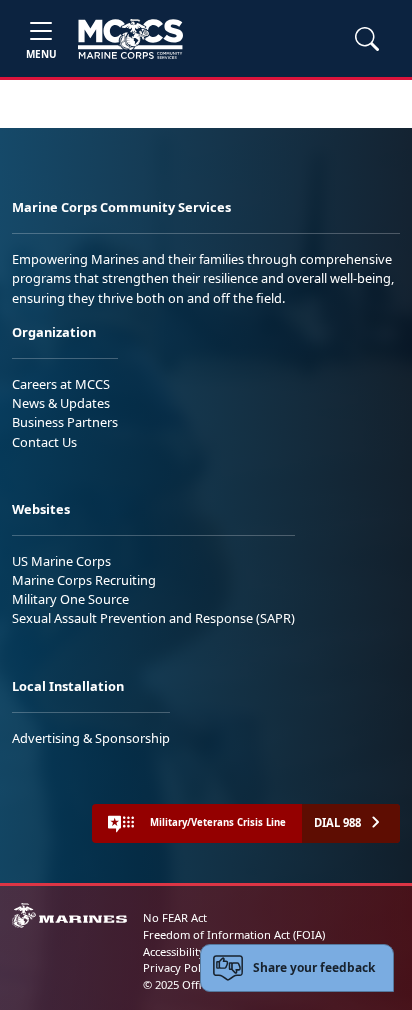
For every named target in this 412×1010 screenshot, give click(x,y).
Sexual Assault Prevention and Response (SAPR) (153, 618)
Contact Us (44, 442)
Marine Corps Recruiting (84, 580)
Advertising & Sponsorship (91, 738)
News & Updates (61, 403)
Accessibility (174, 951)
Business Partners (65, 422)
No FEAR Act (175, 917)
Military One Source (70, 599)
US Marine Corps (61, 561)
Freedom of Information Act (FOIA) (234, 934)
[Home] (130, 39)
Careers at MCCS (61, 384)
